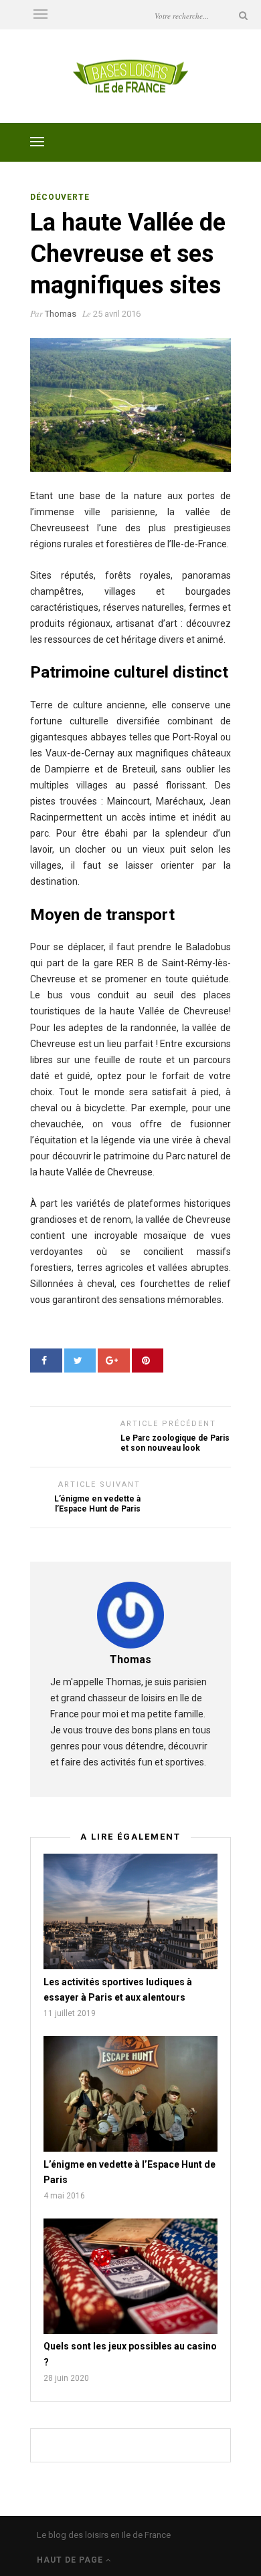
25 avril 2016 (117, 314)
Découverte (60, 197)
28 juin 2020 (66, 2378)
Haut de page (71, 2560)
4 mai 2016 (64, 2196)
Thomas (61, 314)
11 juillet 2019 (70, 2013)
